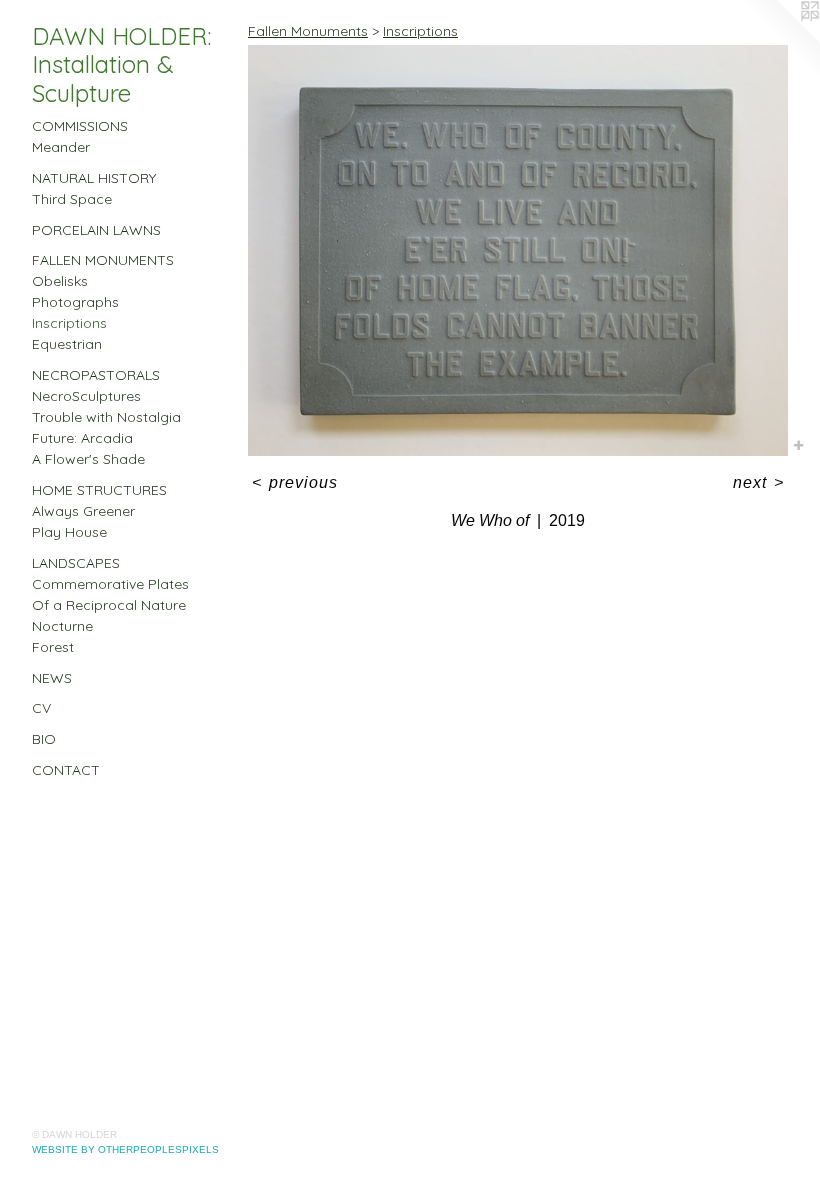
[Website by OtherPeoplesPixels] (780, 40)
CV (41, 708)
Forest (53, 647)
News (52, 678)
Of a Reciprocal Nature (109, 605)
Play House (69, 532)
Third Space (72, 199)
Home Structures (99, 490)
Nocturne (62, 626)
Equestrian (67, 344)
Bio (44, 739)
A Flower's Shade (88, 459)
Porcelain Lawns (96, 230)
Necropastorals (96, 375)
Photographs (75, 302)
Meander (61, 147)
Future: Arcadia (82, 438)
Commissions (80, 126)
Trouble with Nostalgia (106, 417)
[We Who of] (518, 250)
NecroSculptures (86, 396)
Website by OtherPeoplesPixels (125, 1149)
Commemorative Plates (110, 584)
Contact (66, 770)
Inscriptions (69, 323)
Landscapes (76, 563)
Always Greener (83, 511)
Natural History (94, 178)
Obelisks (60, 281)
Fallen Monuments (103, 260)
